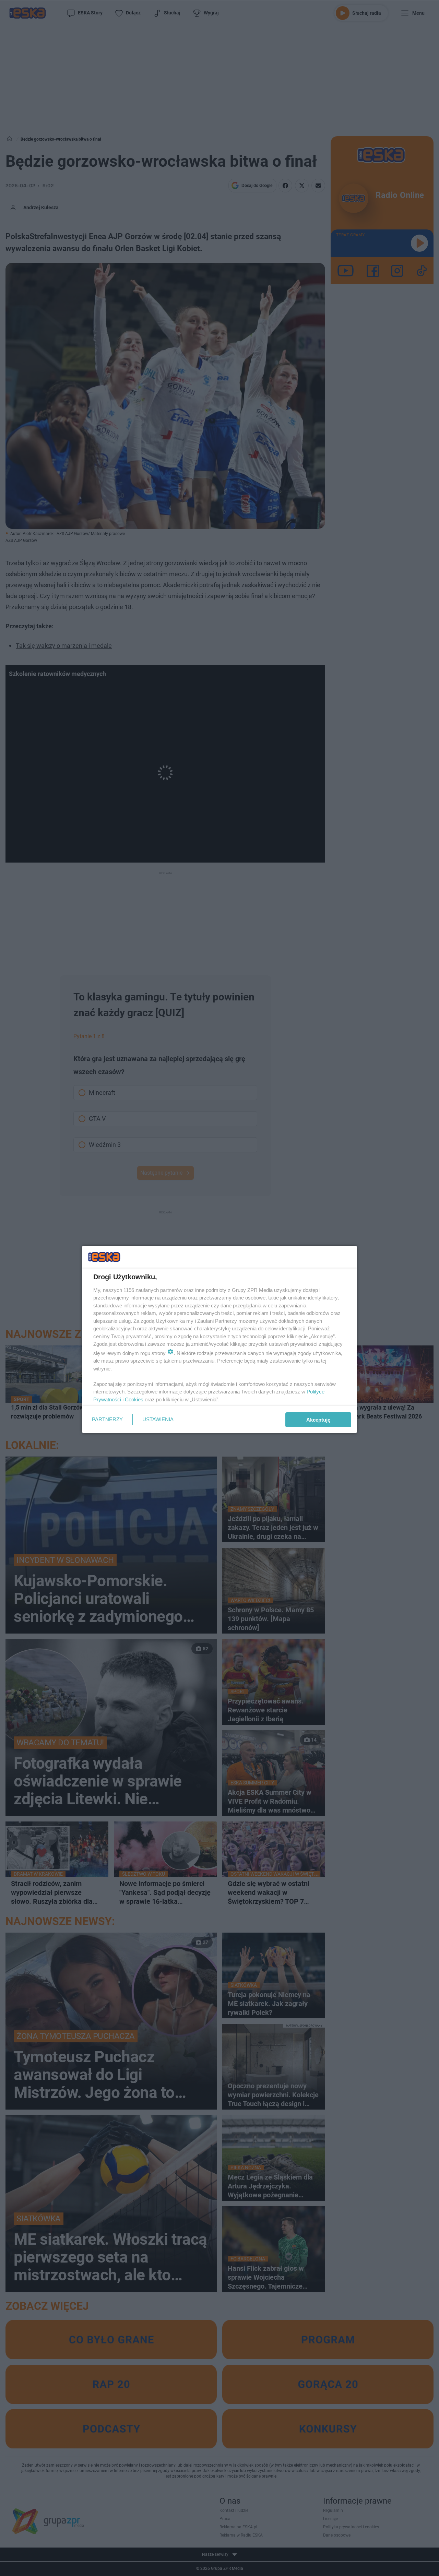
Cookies (134, 1399)
